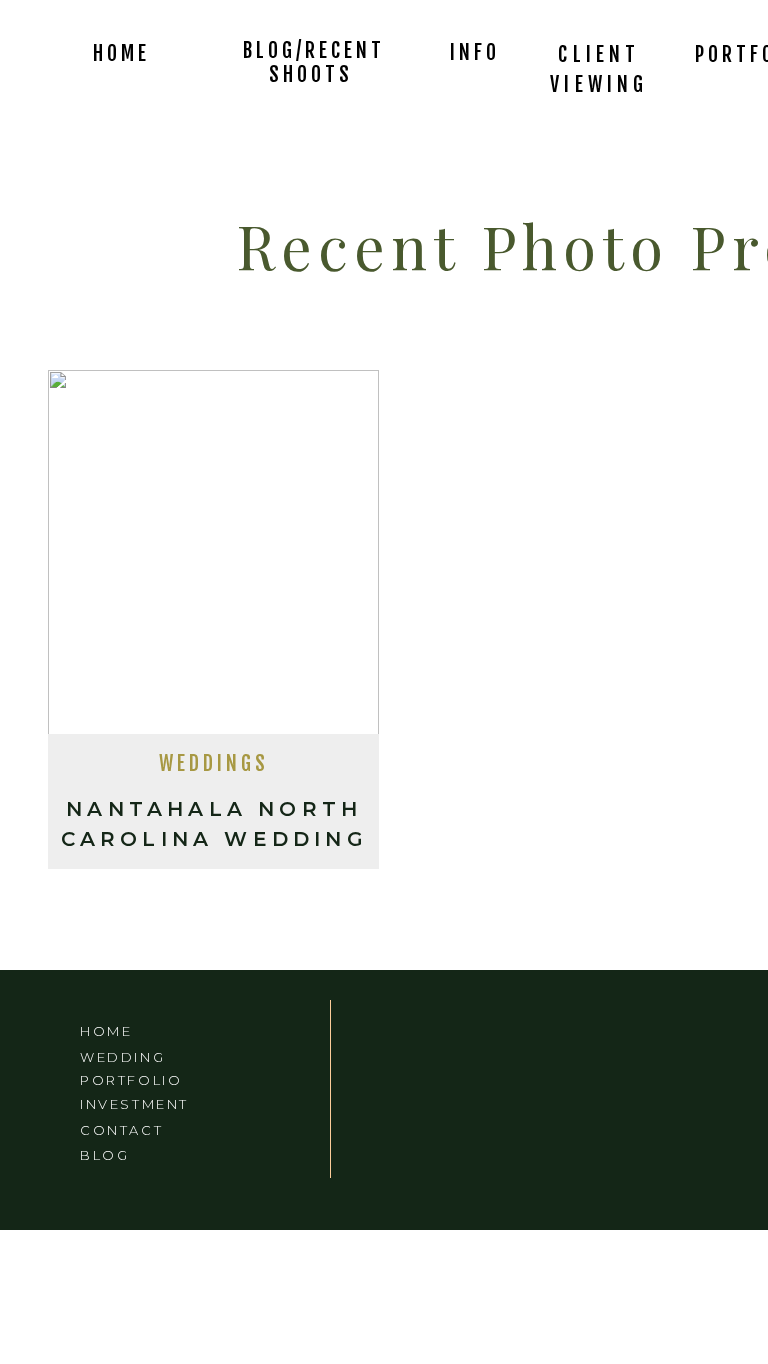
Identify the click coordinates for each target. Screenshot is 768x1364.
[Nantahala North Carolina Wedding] (213, 558)
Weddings (214, 763)
